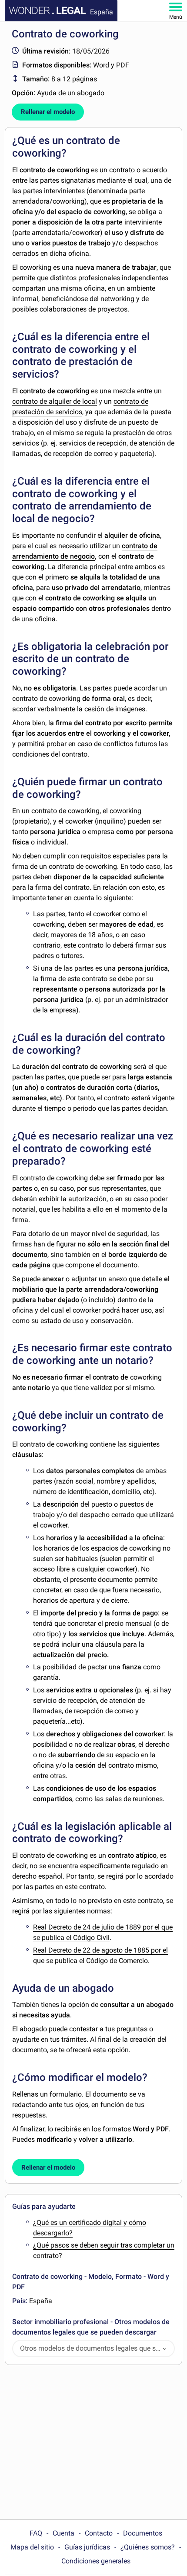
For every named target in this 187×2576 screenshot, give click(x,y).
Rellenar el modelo (48, 112)
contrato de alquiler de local (55, 401)
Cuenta (63, 2533)
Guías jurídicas (87, 2547)
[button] (164, 2349)
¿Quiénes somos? (148, 2547)
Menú (176, 17)
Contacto (99, 2533)
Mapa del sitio (32, 2547)
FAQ (36, 2533)
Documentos (143, 2533)
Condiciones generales (96, 2561)
